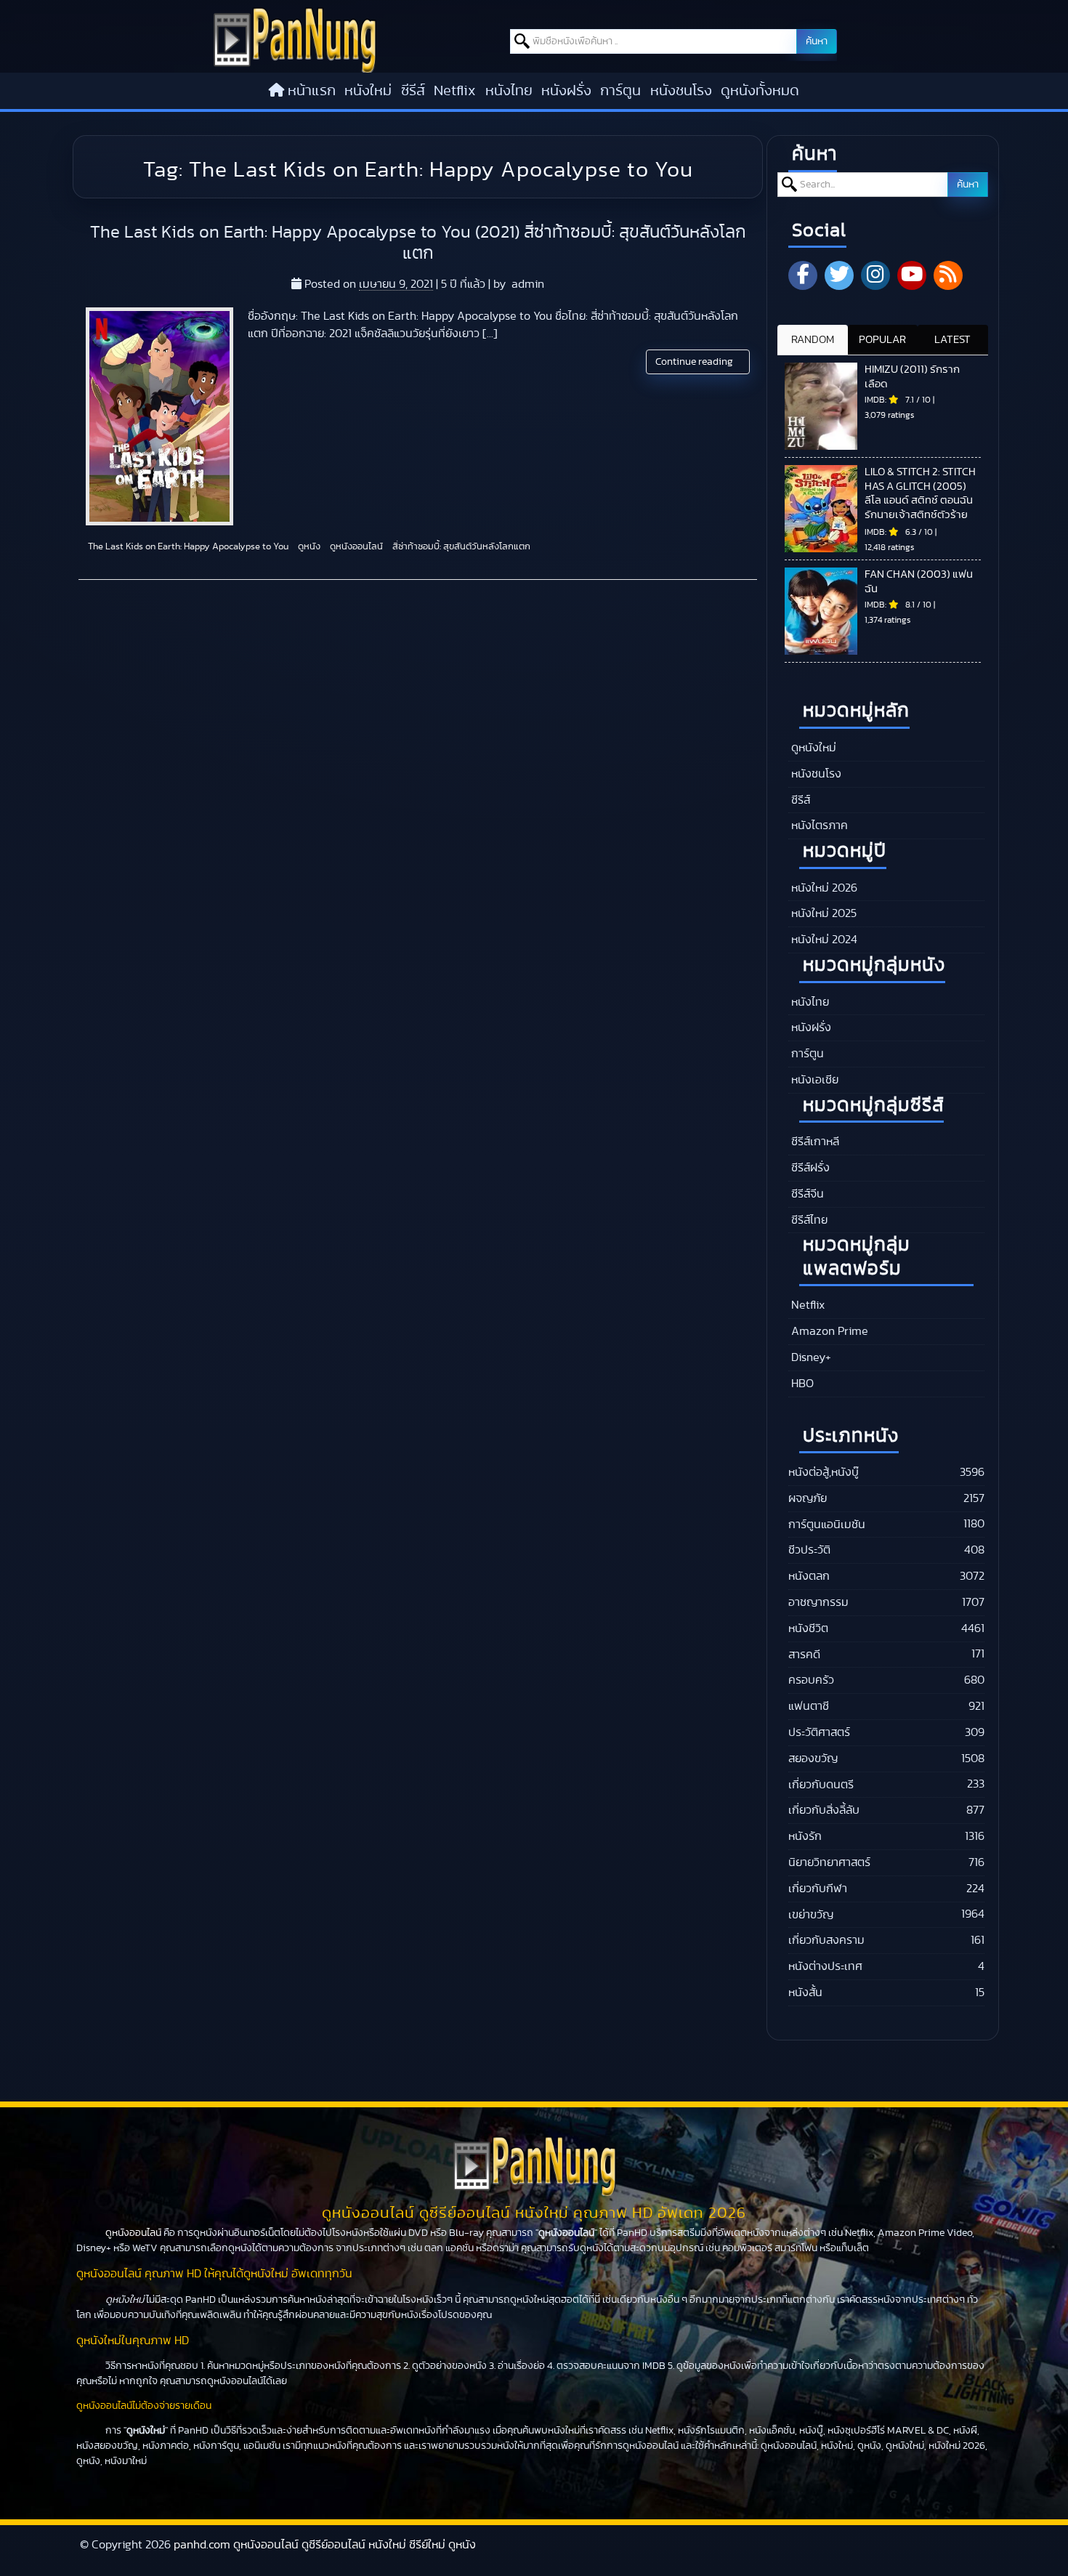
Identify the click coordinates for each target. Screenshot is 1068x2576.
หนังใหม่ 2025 (822, 913)
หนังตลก (809, 1576)
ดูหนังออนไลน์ (355, 547)
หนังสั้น (805, 1992)
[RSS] (948, 275)
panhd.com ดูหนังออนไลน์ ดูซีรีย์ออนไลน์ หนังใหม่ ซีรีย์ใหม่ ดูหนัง (325, 2545)
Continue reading (695, 362)
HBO (801, 1384)
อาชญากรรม (818, 1602)
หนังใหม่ (368, 91)
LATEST (952, 340)
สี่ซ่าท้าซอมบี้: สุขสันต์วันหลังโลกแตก (460, 547)
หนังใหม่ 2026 (823, 888)
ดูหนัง (308, 547)
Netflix (455, 91)
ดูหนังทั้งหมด (760, 91)
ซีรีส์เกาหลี (814, 1142)
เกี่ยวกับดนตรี (821, 1785)
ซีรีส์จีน (806, 1194)
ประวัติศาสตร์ (819, 1732)
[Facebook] (803, 275)
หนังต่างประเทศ (825, 1966)
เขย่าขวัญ (811, 1915)
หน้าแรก (312, 91)
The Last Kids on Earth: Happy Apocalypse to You (187, 547)
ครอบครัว (811, 1680)
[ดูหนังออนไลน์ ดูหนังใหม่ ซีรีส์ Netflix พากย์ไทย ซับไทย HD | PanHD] (295, 69)
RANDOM (813, 340)
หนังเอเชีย (813, 1080)
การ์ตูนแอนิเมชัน (827, 1525)
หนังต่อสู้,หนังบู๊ (824, 1472)
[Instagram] (875, 275)
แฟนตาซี (809, 1706)
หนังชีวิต (808, 1628)
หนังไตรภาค (818, 825)
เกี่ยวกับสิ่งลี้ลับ (824, 1810)
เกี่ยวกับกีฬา (818, 1889)
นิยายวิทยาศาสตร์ (829, 1862)
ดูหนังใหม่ (812, 748)
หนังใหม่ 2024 (823, 940)
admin (528, 284)
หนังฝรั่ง (566, 91)
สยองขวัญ (813, 1759)
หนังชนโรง (681, 91)
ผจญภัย (808, 1498)
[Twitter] (839, 275)
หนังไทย (509, 91)
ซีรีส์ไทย (808, 1220)
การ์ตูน (620, 91)
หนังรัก (805, 1836)
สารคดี (804, 1655)
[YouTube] (912, 275)
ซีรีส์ (413, 91)
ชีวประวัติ (809, 1550)
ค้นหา (817, 41)
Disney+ (810, 1357)
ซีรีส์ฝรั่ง (809, 1168)
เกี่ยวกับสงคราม (826, 1940)
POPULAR (882, 340)
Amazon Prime (828, 1331)
